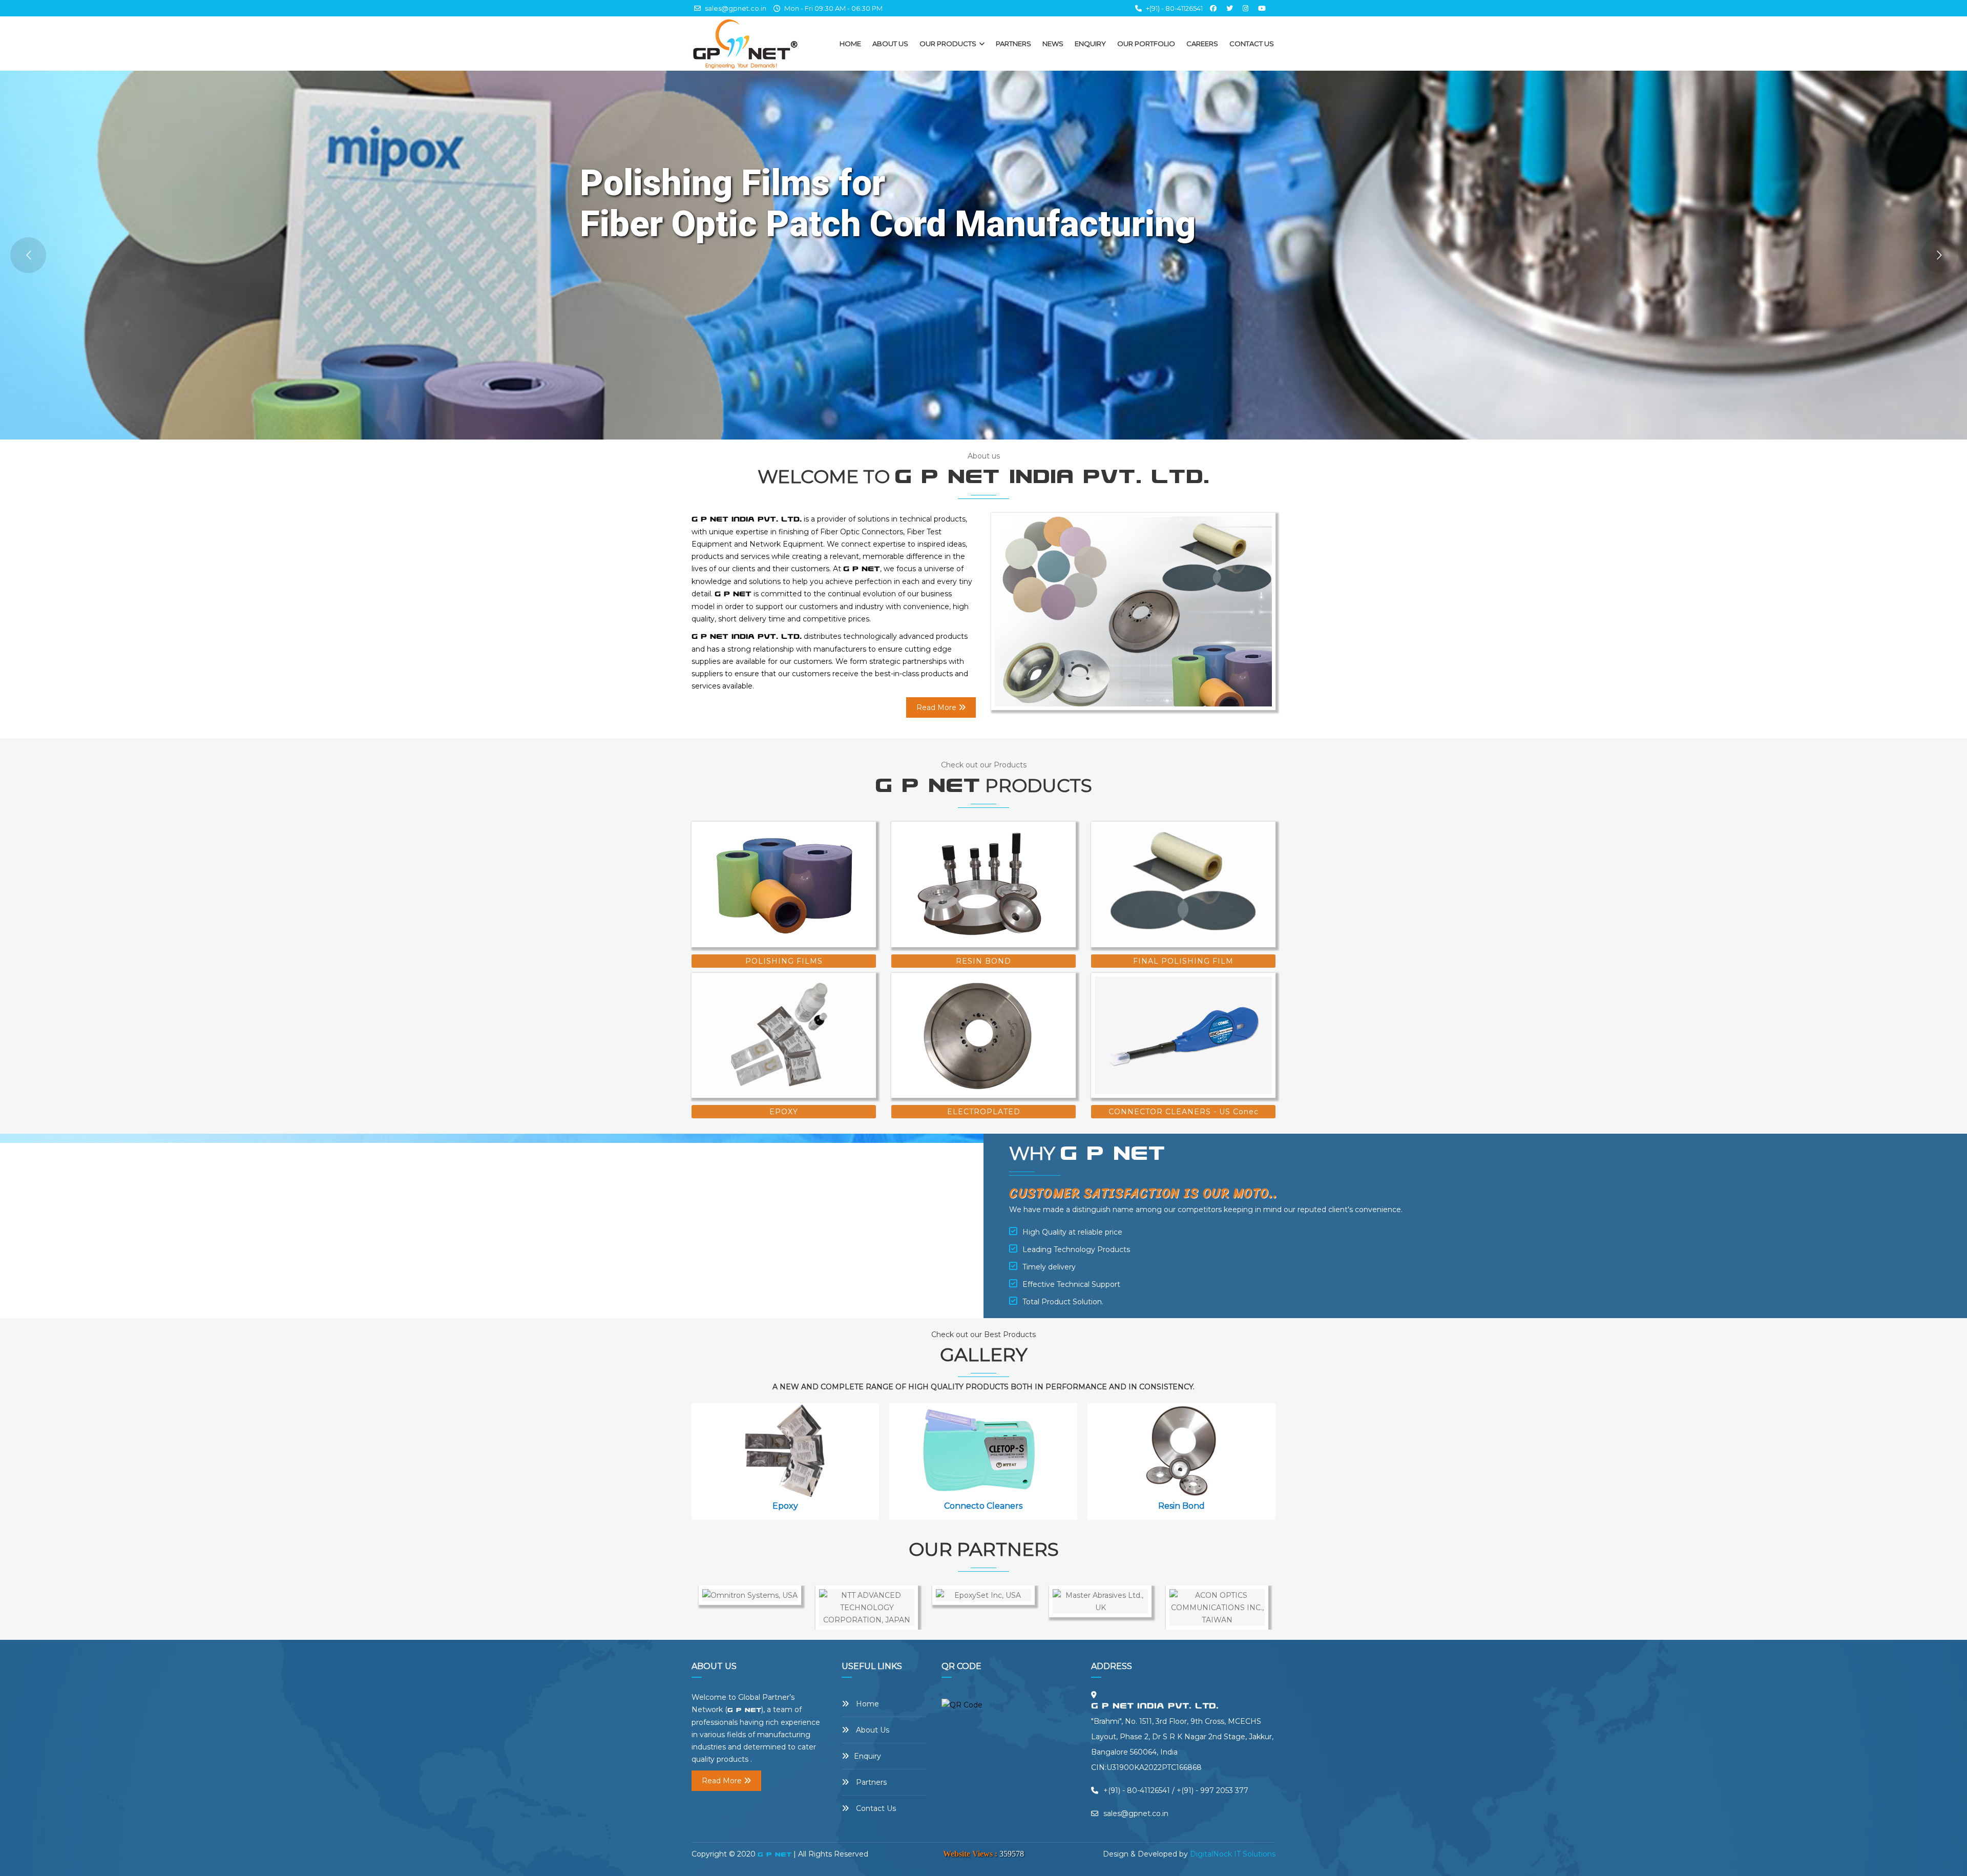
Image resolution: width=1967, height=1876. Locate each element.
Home (850, 44)
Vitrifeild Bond (1186, 1506)
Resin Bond (988, 1506)
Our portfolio (1146, 44)
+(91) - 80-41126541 (1174, 8)
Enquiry (1090, 44)
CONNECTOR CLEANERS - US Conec (1184, 1112)
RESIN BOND (983, 961)
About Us (890, 44)
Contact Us (1252, 44)
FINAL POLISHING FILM (1183, 961)
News (1053, 44)
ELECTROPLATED (984, 1112)
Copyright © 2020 (725, 1854)
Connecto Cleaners (791, 1506)
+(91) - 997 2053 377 (1212, 1790)
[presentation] (703, 1467)
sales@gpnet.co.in (735, 8)
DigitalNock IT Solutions (1233, 1854)
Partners (1013, 44)
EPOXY (784, 1112)
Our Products (949, 44)
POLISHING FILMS (784, 961)
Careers (1202, 44)
